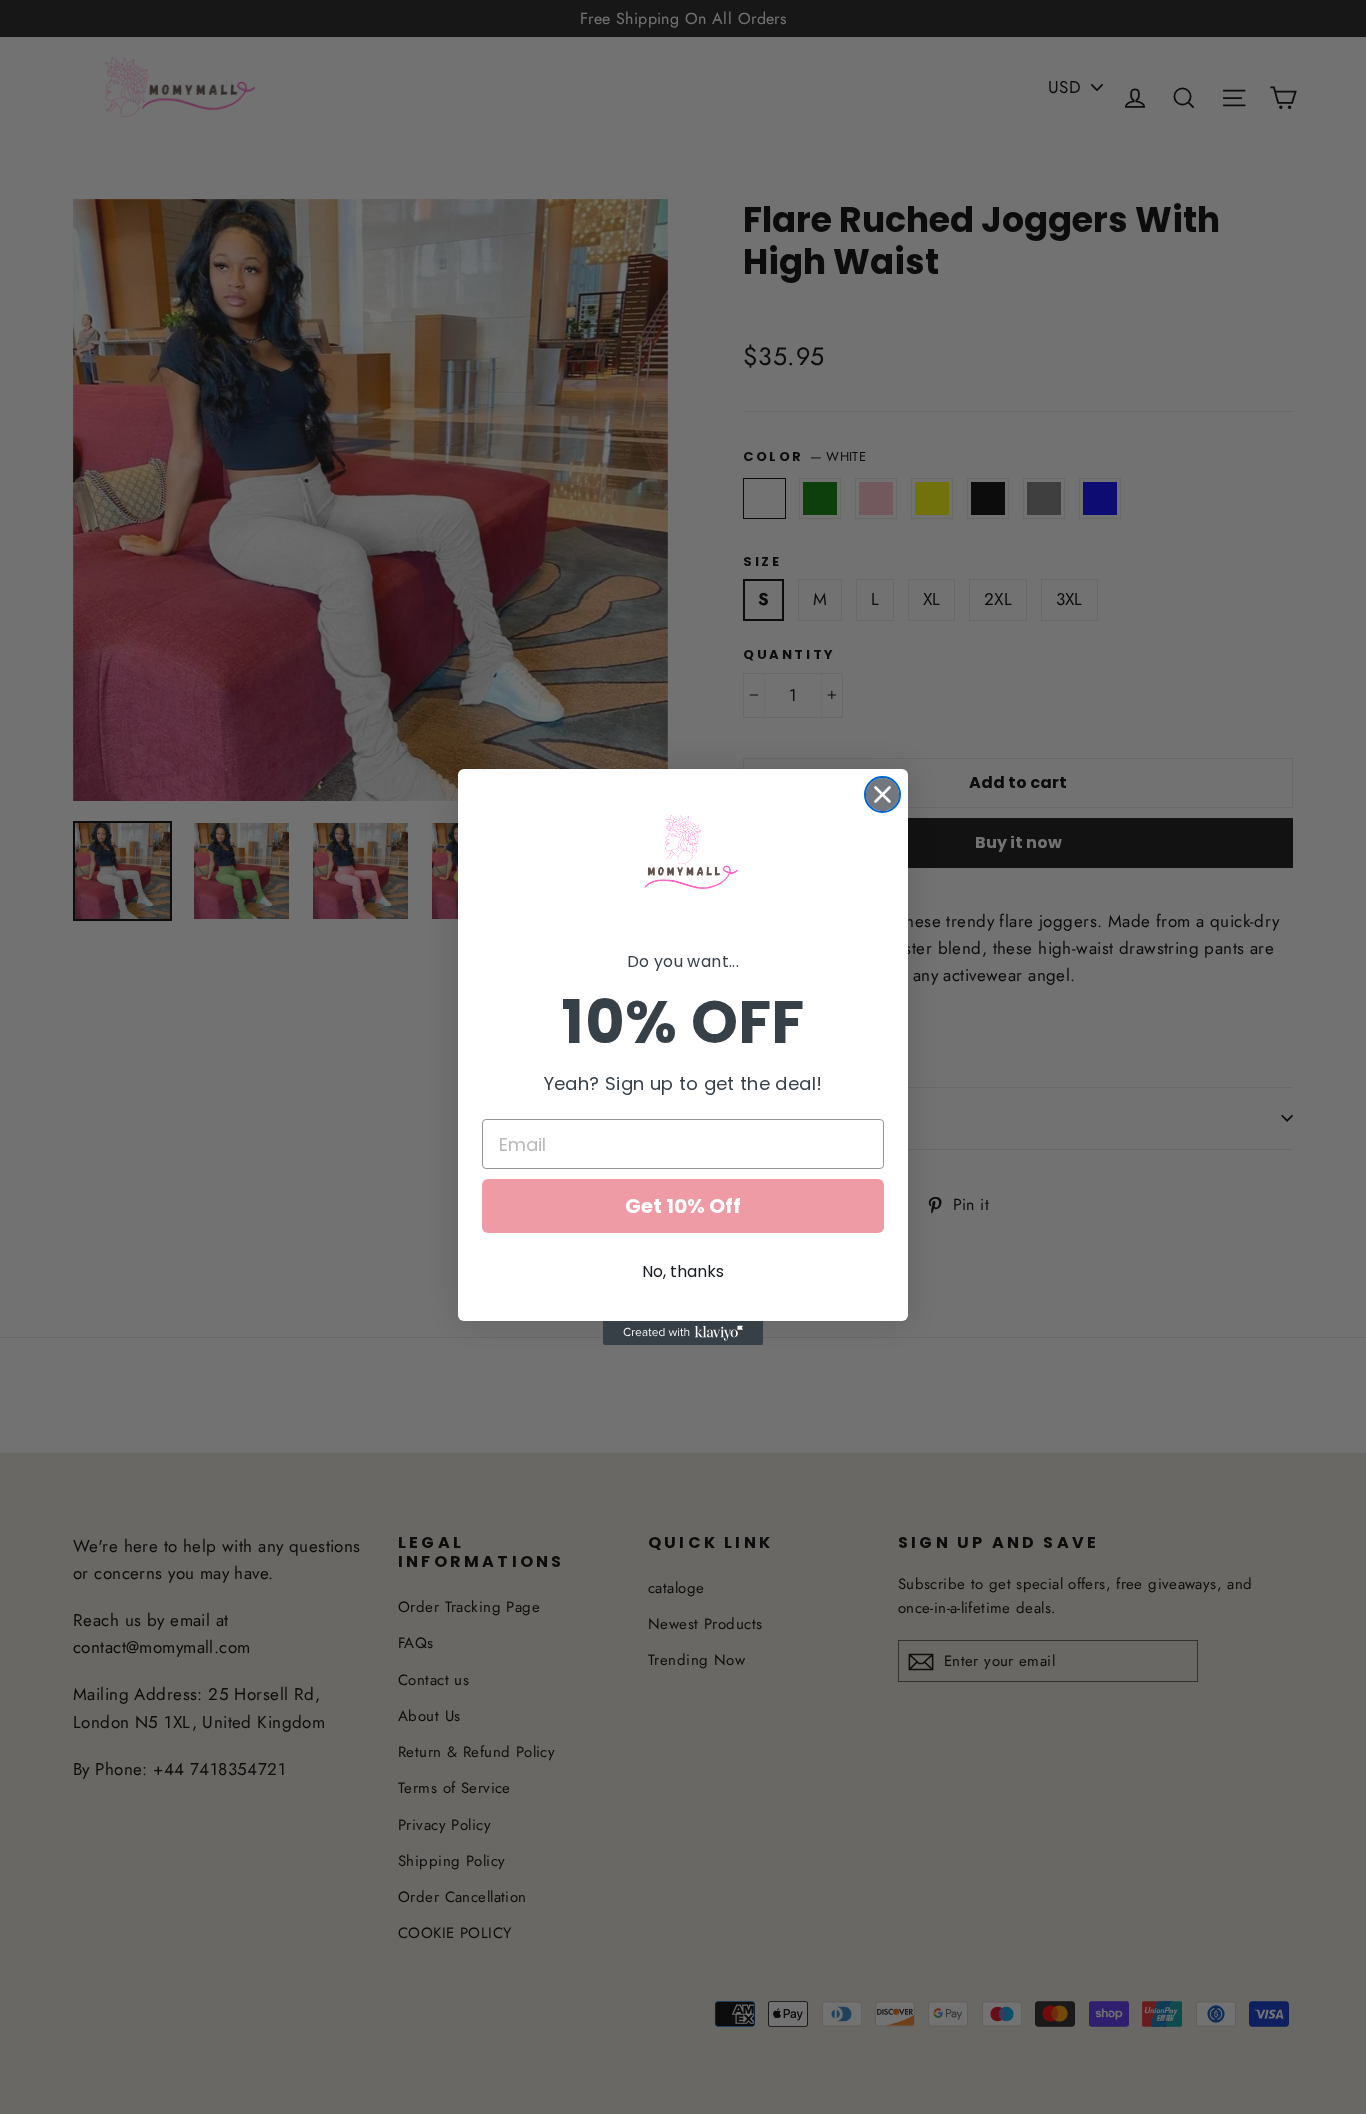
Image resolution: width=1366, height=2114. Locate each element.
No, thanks (683, 1271)
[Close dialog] (882, 794)
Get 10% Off (683, 1206)
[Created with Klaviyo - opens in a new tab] (683, 1333)
